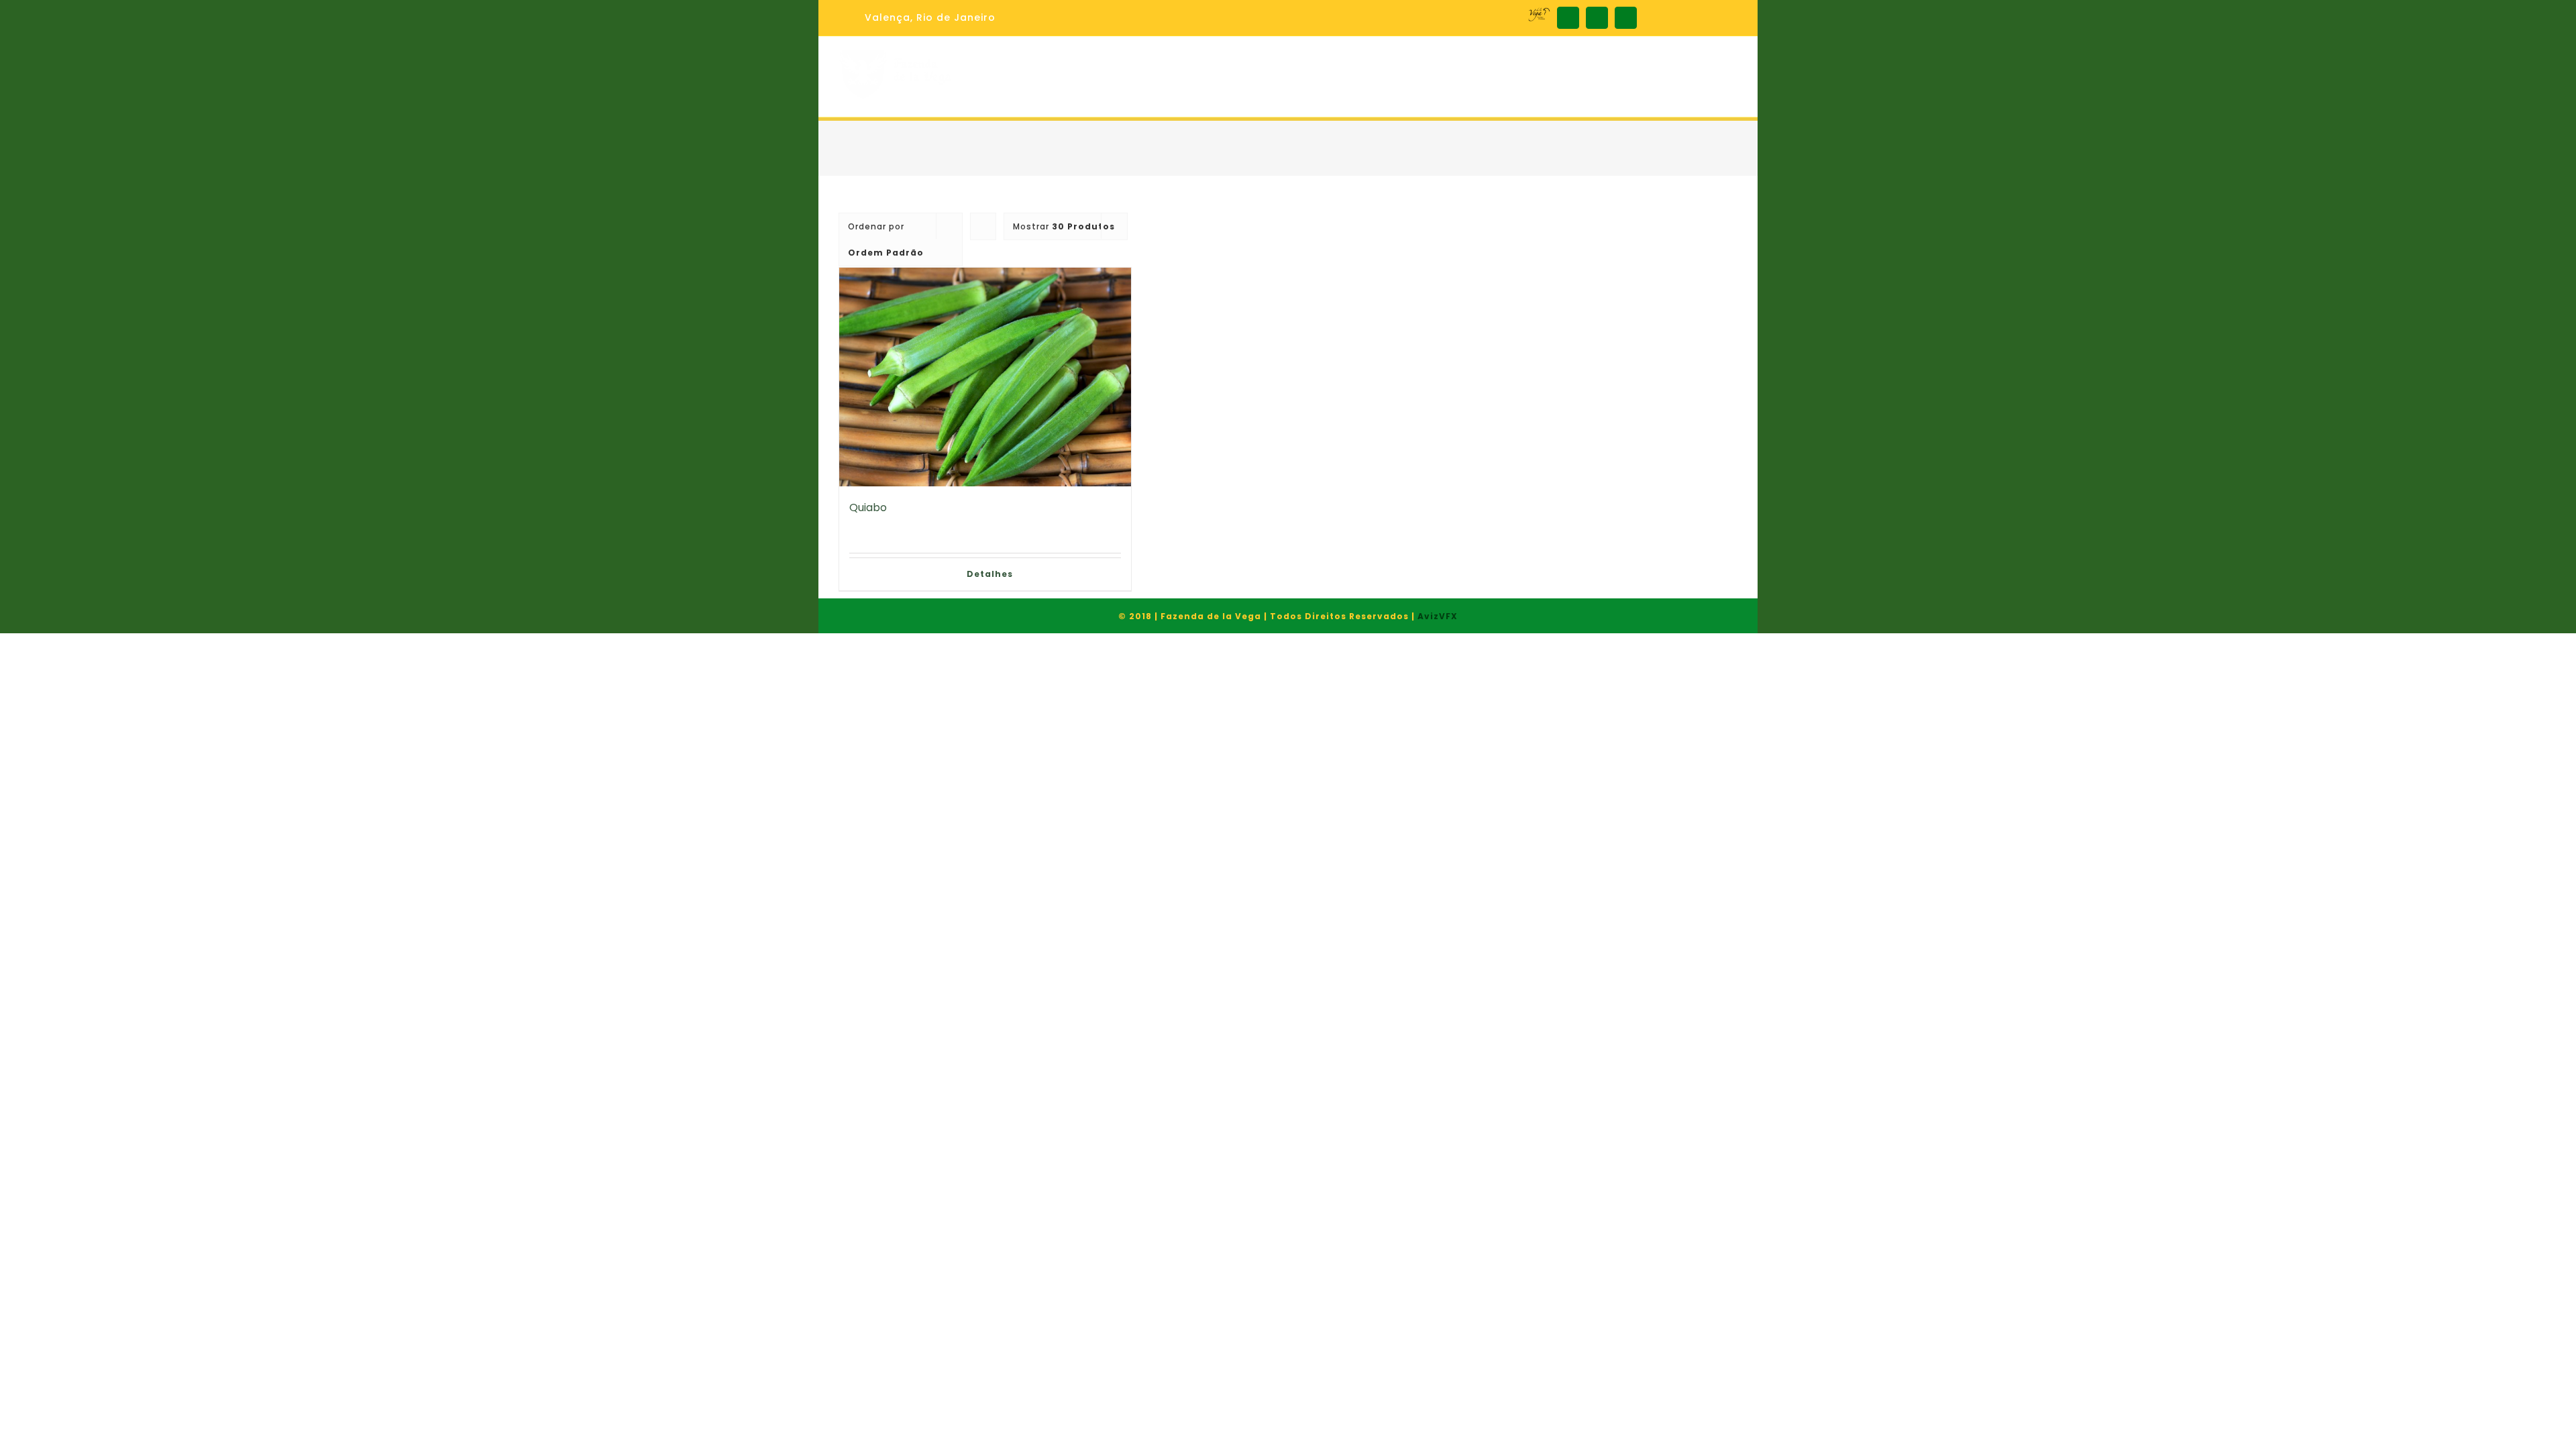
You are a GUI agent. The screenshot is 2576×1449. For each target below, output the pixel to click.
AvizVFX (1438, 616)
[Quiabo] (985, 377)
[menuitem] (921, 18)
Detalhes (990, 574)
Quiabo (868, 507)
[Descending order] (983, 226)
